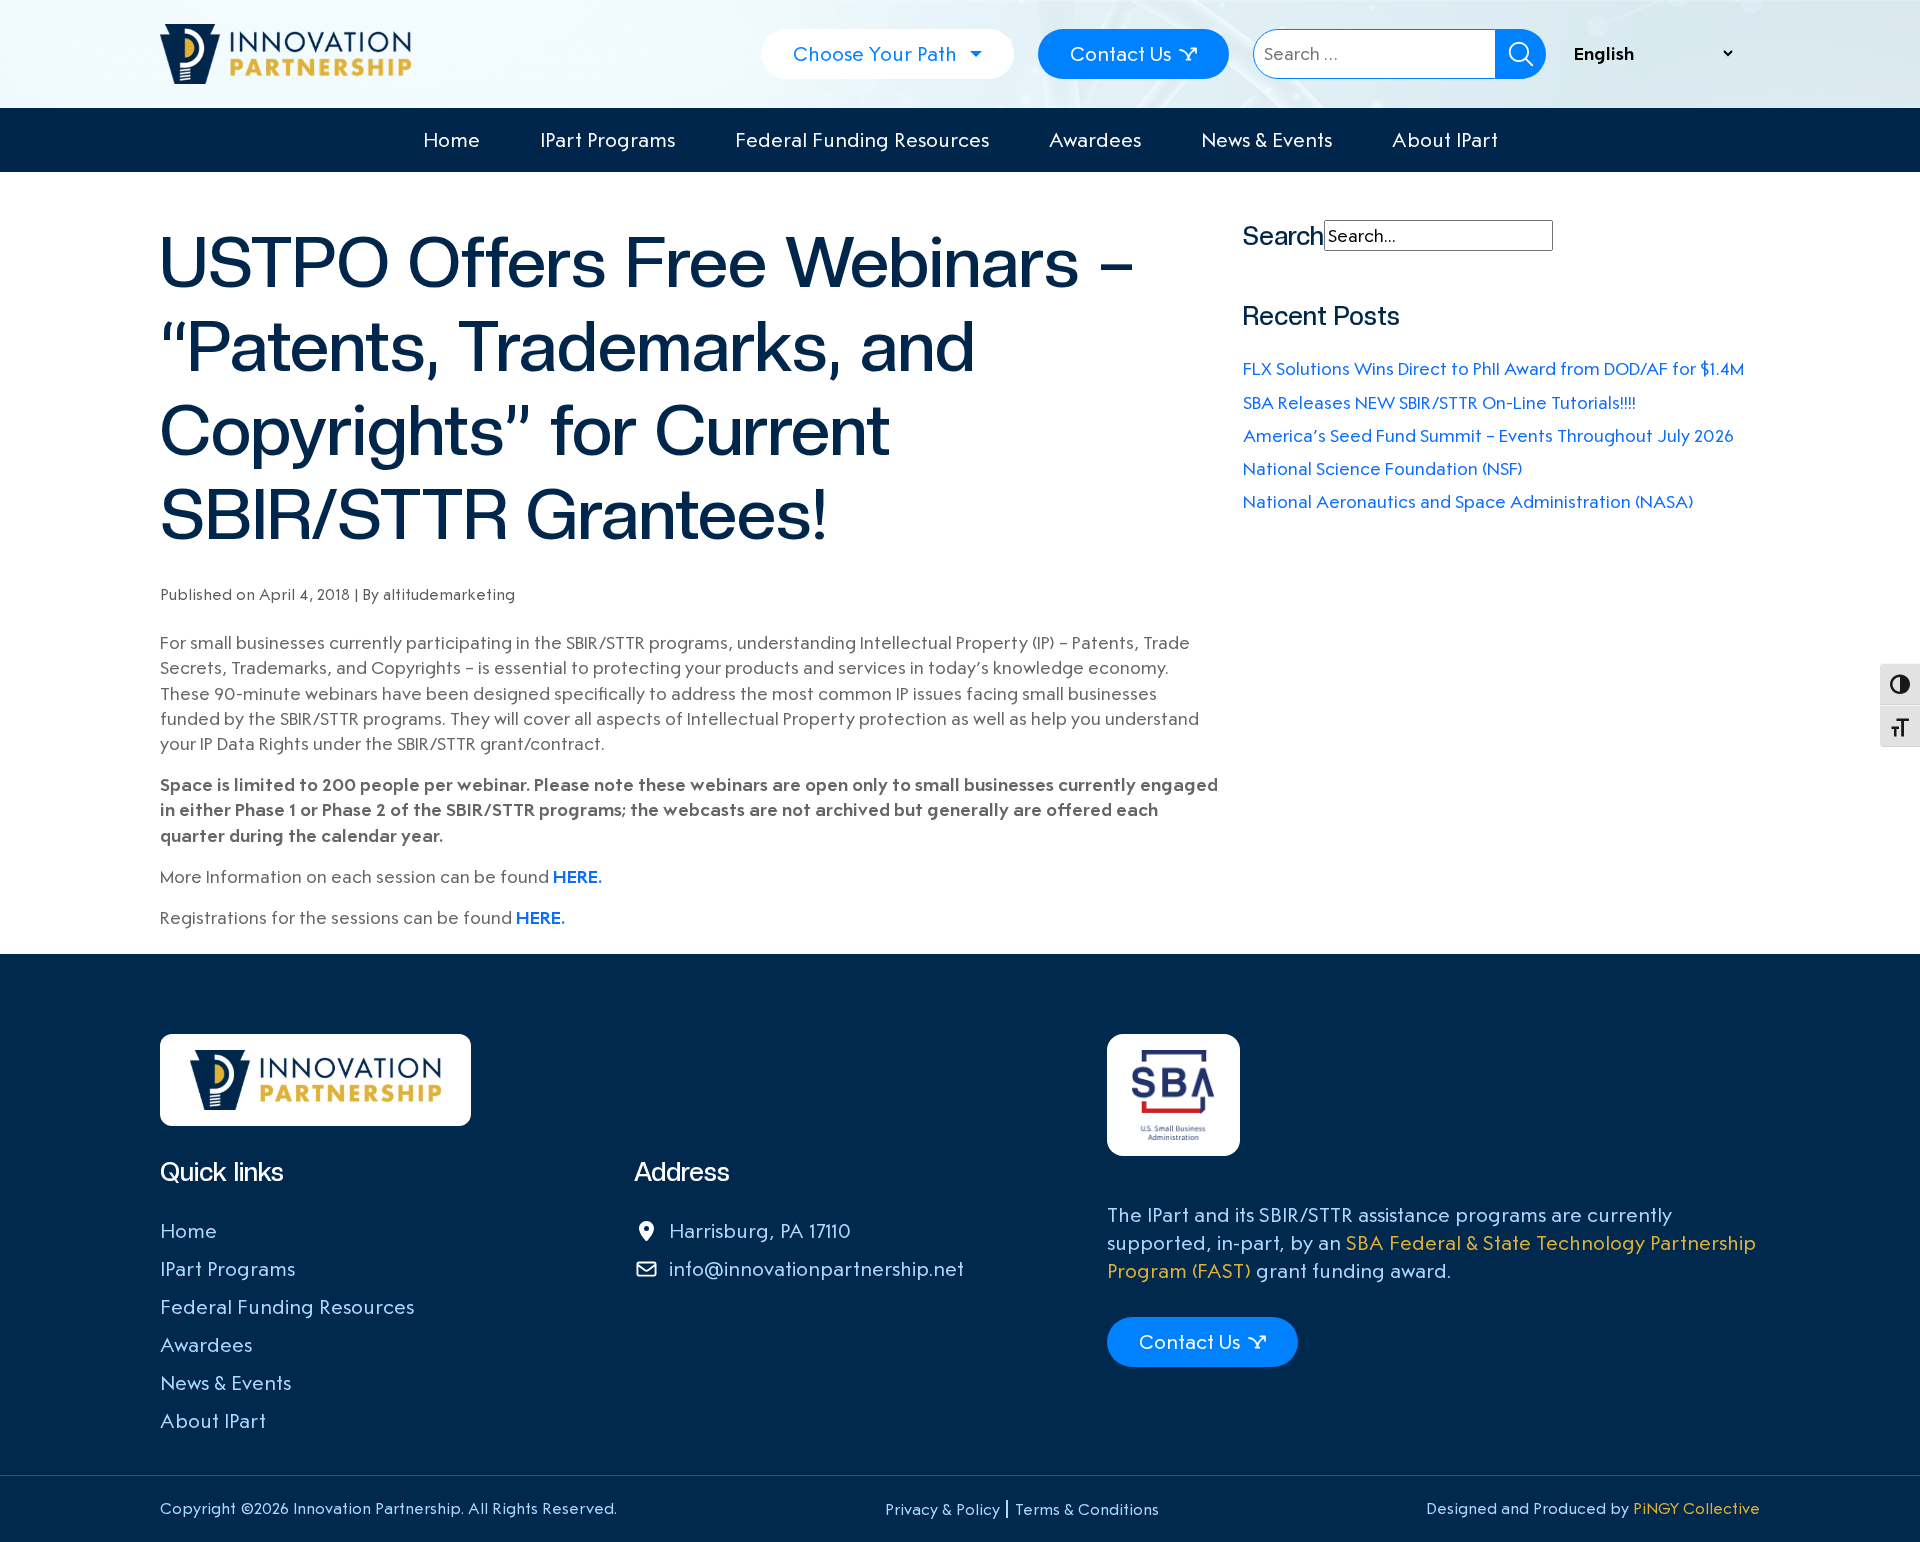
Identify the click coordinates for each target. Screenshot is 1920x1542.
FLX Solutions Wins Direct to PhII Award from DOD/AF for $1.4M (1493, 368)
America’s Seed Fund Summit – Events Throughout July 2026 (1488, 435)
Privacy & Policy (942, 1509)
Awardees (1095, 140)
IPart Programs (607, 140)
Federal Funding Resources (862, 140)
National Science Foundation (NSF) (1383, 468)
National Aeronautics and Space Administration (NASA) (1468, 501)
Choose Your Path (875, 54)
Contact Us (1120, 54)
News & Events (1266, 140)
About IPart (1445, 140)
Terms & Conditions (1087, 1509)
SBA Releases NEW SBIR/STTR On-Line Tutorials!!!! (1439, 402)
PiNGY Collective (1696, 1508)
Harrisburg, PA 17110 (760, 1231)
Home (451, 140)
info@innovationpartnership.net (816, 1269)
